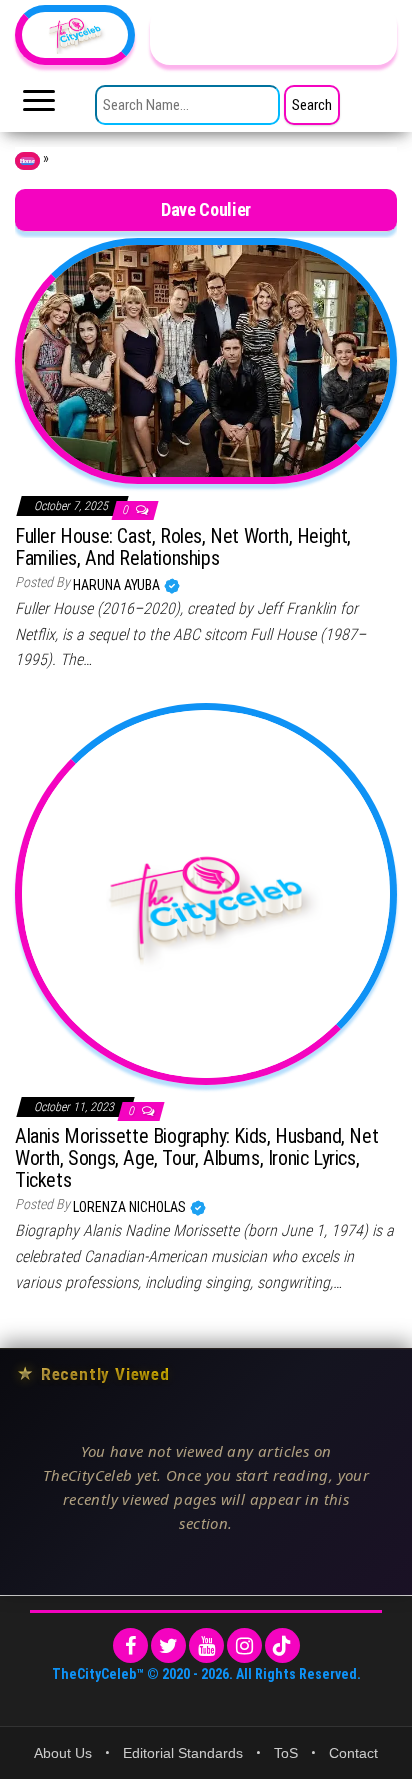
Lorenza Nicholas (131, 1207)
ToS (286, 1753)
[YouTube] (206, 1645)
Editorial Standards (183, 1753)
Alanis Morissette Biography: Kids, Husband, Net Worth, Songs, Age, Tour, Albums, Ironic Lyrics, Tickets (196, 1158)
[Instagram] (244, 1645)
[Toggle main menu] (39, 106)
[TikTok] (282, 1645)
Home (27, 161)
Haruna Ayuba (118, 585)
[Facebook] (130, 1645)
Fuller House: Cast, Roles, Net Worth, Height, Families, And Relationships (183, 547)
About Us (63, 1753)
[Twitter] (168, 1645)
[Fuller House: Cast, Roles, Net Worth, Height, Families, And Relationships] (206, 360)
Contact (353, 1753)
